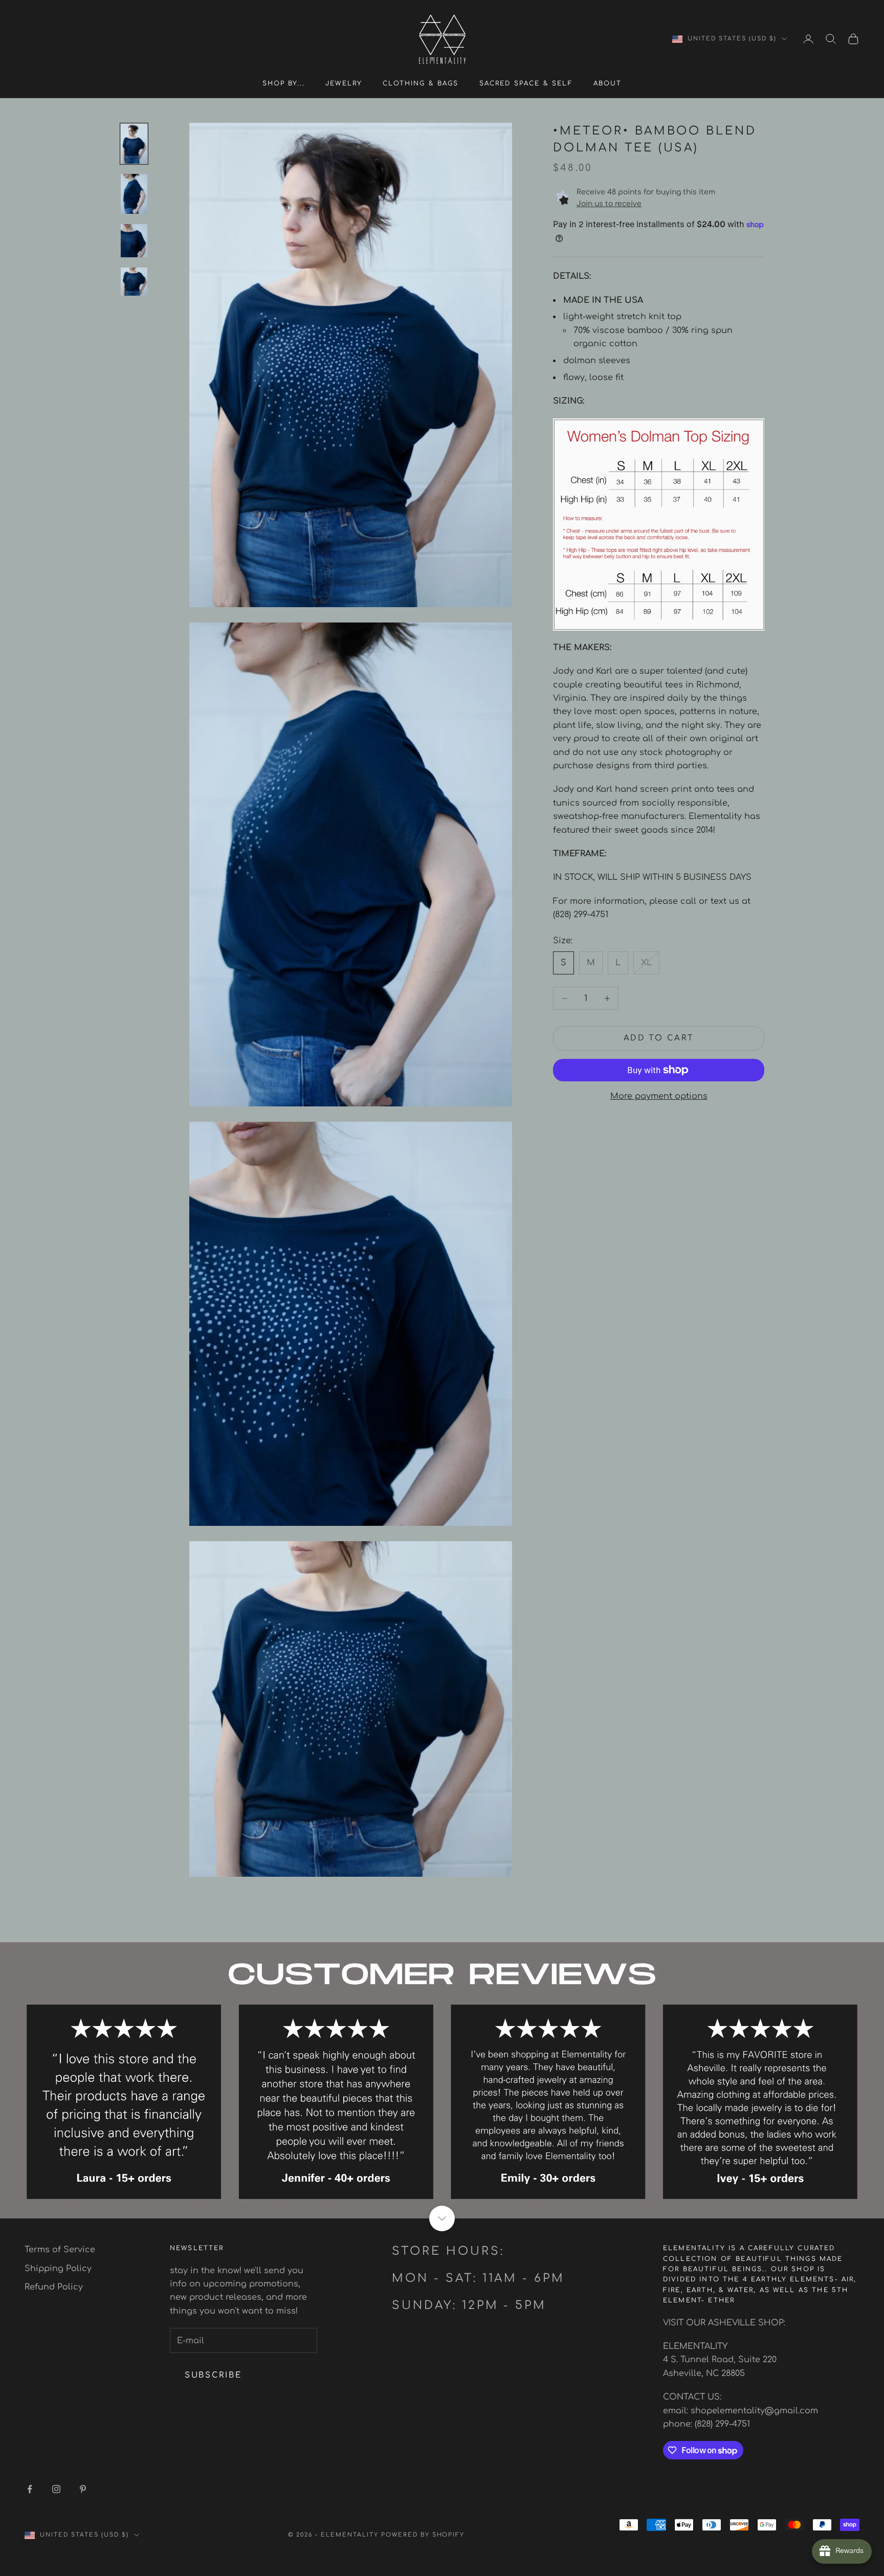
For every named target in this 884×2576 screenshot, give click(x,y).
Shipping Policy (58, 2269)
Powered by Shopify (423, 2535)
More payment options (659, 1096)
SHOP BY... (284, 83)
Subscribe (213, 2375)
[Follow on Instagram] (56, 2489)
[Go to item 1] (134, 144)
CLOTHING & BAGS (421, 83)
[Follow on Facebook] (30, 2489)
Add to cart (659, 1038)
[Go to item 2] (134, 194)
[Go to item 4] (134, 281)
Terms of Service (60, 2250)
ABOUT (608, 83)
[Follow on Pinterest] (83, 2489)
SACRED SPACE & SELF (526, 83)
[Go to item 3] (134, 241)
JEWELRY (344, 83)
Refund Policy (54, 2287)
